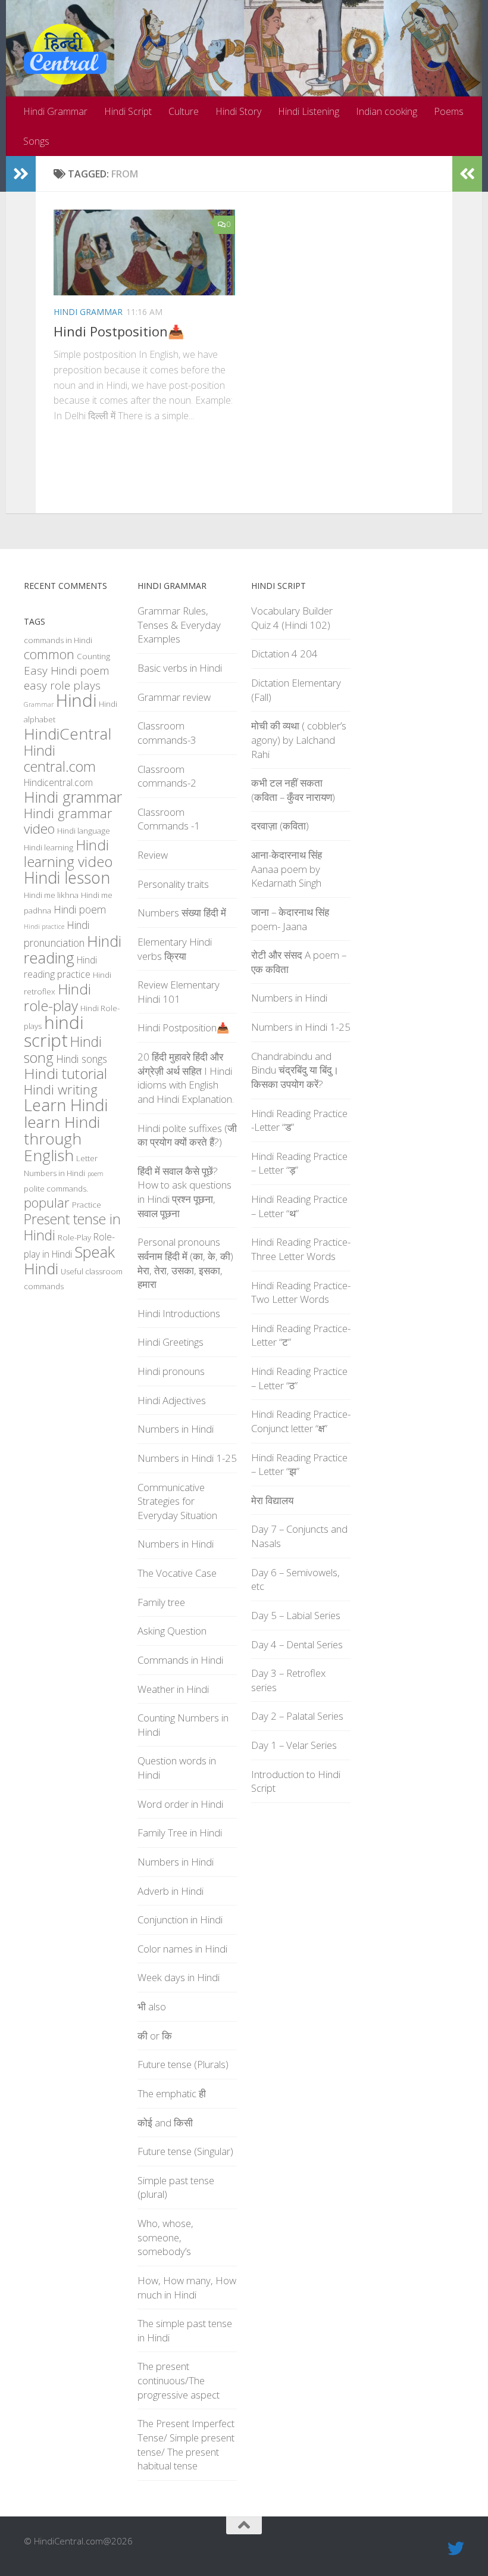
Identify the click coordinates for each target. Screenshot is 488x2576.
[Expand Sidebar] (21, 174)
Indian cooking (387, 111)
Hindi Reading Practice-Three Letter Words (301, 1249)
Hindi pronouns (171, 1371)
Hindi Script (128, 111)
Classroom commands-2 (167, 776)
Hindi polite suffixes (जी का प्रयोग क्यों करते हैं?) (187, 1135)
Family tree (161, 1602)
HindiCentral (68, 734)
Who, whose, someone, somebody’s (165, 2237)
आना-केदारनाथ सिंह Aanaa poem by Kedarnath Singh (287, 869)
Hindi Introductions (179, 1313)
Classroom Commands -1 (169, 819)
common (49, 654)
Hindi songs (82, 1059)
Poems (449, 111)
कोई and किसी (165, 2123)
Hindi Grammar (55, 111)
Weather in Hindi (173, 1689)
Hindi (76, 700)
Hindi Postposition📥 (119, 331)
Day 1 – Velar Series (294, 1745)
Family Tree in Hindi (180, 1833)
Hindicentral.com (58, 782)
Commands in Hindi (180, 1660)
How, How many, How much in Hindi (187, 2287)
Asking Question (172, 1631)
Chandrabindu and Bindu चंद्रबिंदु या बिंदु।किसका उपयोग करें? (295, 1070)
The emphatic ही (172, 2093)
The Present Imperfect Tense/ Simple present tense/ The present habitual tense (186, 2444)
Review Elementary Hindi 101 (179, 992)
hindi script (54, 1031)
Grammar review (174, 697)
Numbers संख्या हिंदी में (182, 913)
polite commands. (56, 1189)
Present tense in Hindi (72, 1227)
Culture (184, 111)
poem (96, 1174)
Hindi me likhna (51, 895)
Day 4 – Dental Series (297, 1644)
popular (47, 1203)
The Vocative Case (177, 1573)
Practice (87, 1205)
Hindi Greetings (171, 1342)
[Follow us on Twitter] (456, 2549)
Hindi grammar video (68, 821)
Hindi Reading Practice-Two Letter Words (301, 1292)
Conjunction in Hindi (180, 1919)
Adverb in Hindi (171, 1891)
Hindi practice (44, 927)
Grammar (39, 704)
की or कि (155, 2036)
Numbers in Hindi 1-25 (187, 1458)
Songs (36, 141)
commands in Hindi (58, 640)
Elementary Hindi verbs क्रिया (175, 949)
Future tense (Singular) (185, 2151)
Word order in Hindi (180, 1804)
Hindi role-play (57, 997)
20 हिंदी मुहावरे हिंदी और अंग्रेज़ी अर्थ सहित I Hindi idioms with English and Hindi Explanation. (186, 1078)
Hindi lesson (67, 878)
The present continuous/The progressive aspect (179, 2380)
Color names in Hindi (182, 1949)
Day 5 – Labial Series (296, 1615)
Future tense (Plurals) (183, 2064)
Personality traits (173, 884)
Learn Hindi (66, 1105)
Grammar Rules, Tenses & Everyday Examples (179, 625)
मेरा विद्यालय (272, 1500)
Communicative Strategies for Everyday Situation (177, 1501)
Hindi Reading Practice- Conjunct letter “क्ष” (301, 1421)
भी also (152, 2006)
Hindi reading (73, 949)
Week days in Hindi (179, 1977)
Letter (87, 1158)
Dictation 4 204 (284, 654)
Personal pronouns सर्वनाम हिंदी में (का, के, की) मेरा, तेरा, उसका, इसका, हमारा (185, 1263)
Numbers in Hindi (54, 1173)
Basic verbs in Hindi (180, 668)
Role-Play (74, 1237)
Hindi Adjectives (172, 1400)
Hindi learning (49, 847)
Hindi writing (61, 1089)
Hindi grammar (73, 797)
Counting (93, 656)
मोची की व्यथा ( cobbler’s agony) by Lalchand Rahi (299, 740)
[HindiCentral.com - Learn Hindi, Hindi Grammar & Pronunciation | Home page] (65, 54)
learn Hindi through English (62, 1139)
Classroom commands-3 (167, 733)
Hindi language (84, 831)
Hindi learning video (68, 853)
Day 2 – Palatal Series (297, 1716)
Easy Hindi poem (67, 670)
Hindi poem (80, 909)
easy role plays (62, 685)
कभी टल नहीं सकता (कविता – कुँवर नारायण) (293, 790)
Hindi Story (238, 111)
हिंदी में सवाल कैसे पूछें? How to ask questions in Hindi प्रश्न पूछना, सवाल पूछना (184, 1192)
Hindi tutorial (65, 1073)
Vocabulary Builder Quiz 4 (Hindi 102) (292, 618)
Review (153, 855)
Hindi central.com (60, 758)
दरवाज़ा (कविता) (280, 826)
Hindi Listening (309, 111)
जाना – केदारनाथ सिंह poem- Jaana (290, 919)
